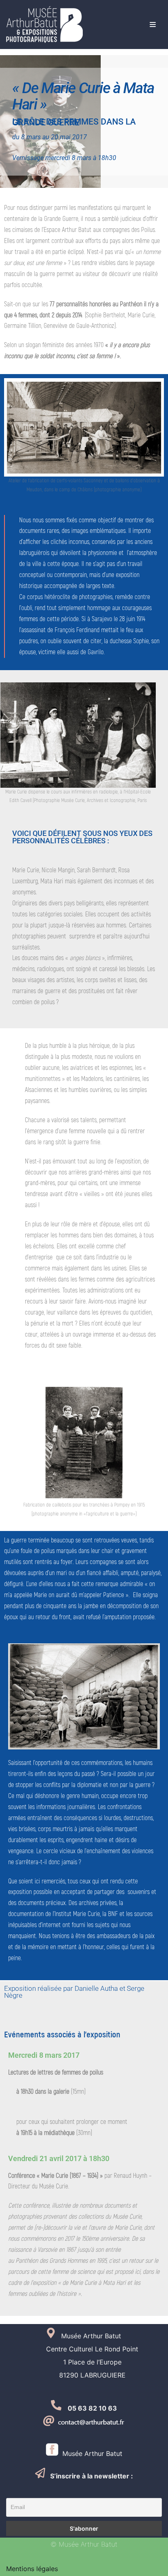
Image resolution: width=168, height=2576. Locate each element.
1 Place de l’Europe (84, 2362)
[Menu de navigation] (153, 25)
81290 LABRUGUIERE (84, 2375)
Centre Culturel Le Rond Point (84, 2349)
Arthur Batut (101, 2336)
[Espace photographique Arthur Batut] (44, 25)
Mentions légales (32, 2569)
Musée (68, 2336)
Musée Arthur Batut (90, 2453)
